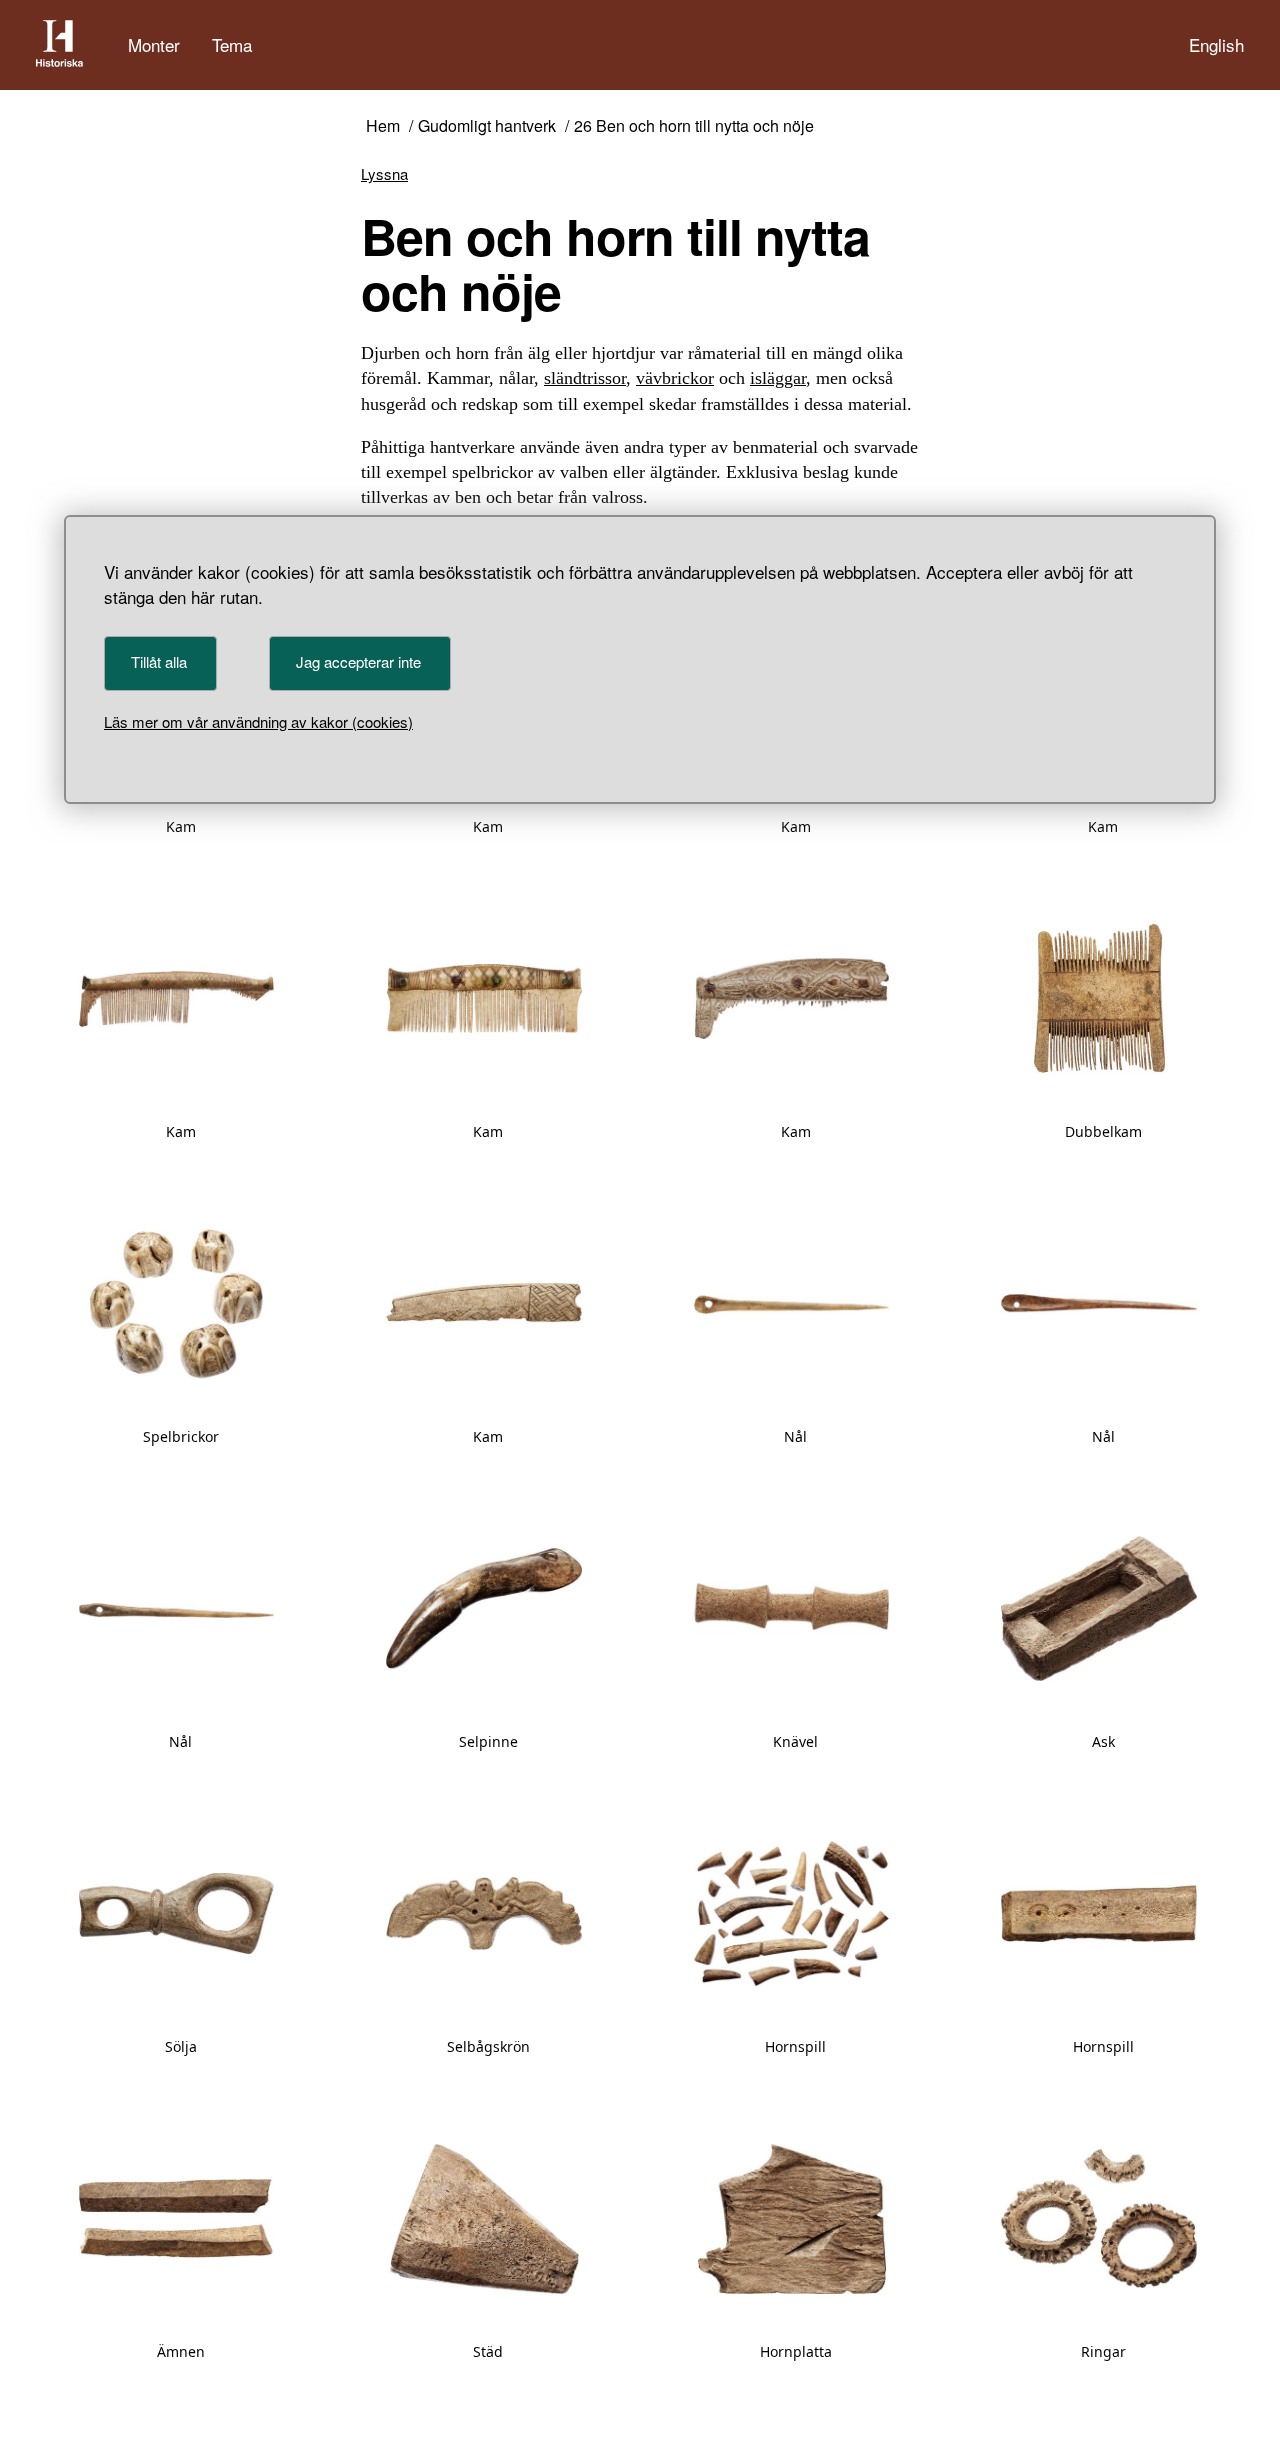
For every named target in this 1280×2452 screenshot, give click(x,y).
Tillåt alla (159, 661)
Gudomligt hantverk (487, 126)
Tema (232, 44)
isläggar (778, 378)
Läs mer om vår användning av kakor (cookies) (258, 721)
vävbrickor (675, 378)
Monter (154, 44)
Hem (383, 126)
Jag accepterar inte (358, 661)
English (1216, 44)
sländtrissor (585, 378)
